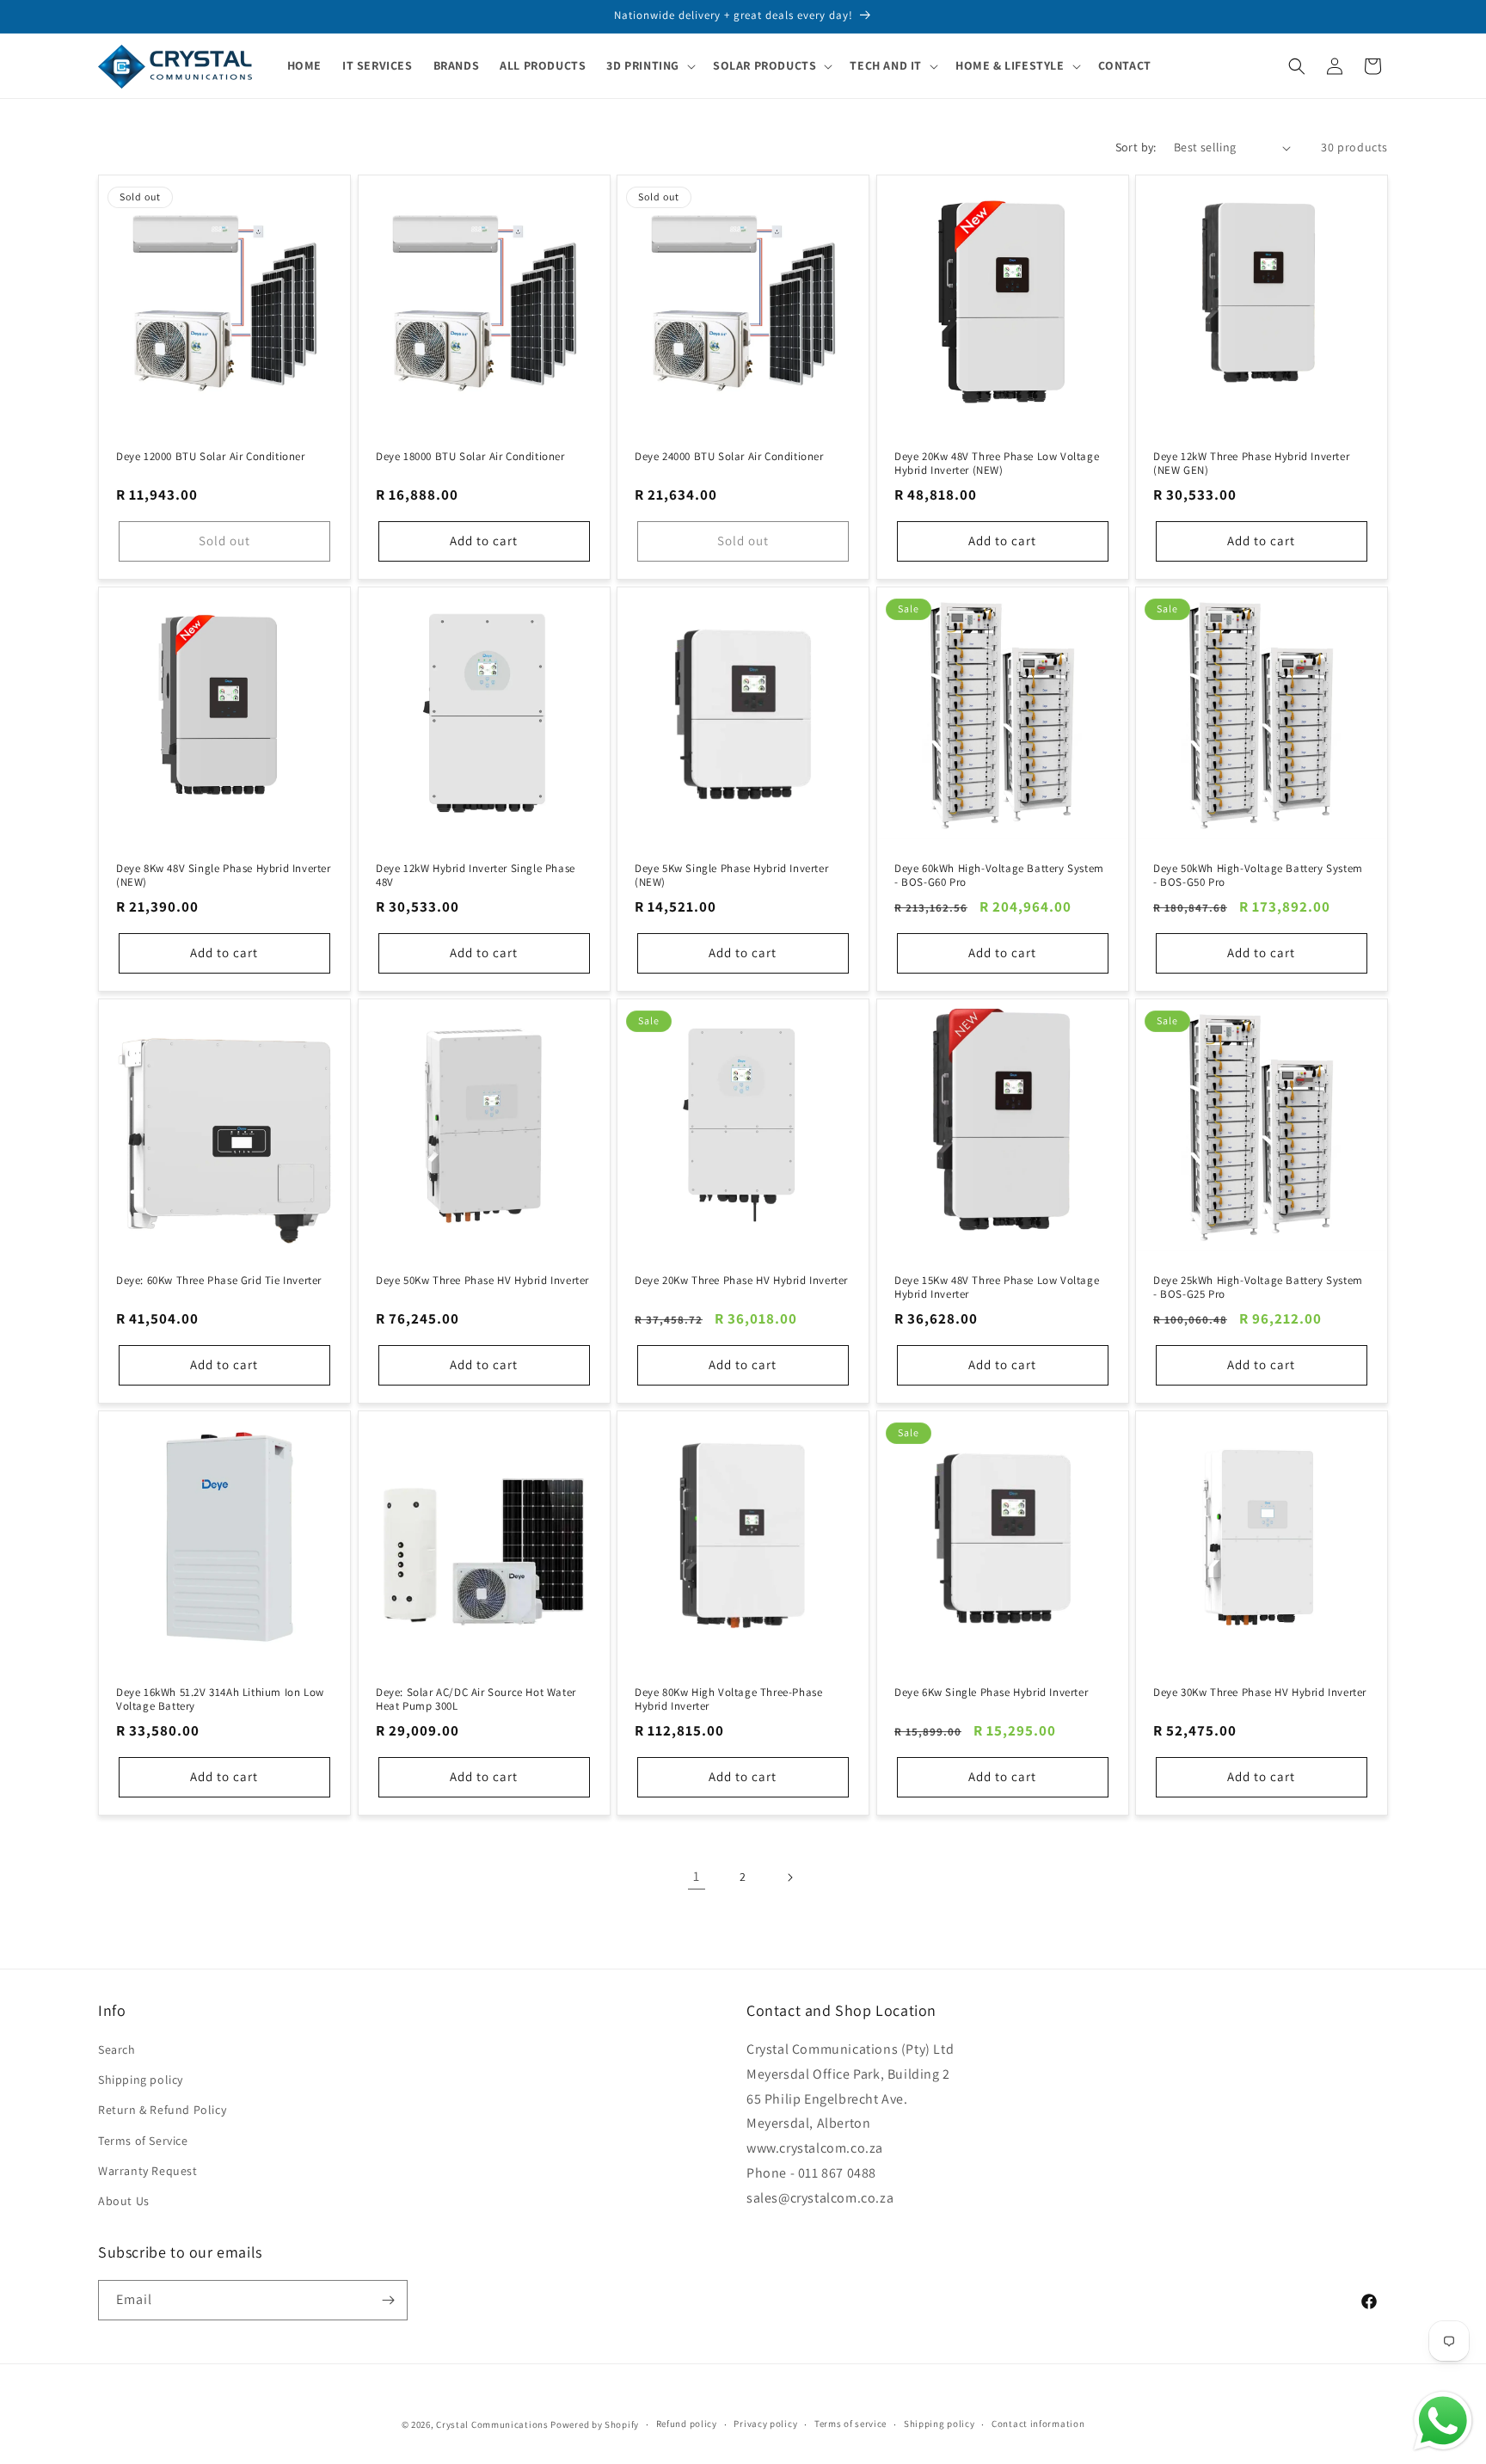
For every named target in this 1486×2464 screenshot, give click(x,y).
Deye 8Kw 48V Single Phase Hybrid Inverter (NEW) (224, 875)
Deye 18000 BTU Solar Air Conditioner (470, 457)
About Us (124, 2201)
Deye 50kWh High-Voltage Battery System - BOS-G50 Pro (1258, 875)
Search (117, 2049)
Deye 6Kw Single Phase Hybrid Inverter (991, 1692)
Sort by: (1136, 147)
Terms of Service (143, 2141)
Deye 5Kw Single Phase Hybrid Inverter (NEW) (731, 875)
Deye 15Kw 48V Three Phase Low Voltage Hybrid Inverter (997, 1287)
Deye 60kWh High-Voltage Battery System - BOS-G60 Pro (999, 875)
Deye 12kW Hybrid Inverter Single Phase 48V (476, 875)
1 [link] (697, 1876)
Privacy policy (765, 2424)
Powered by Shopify (595, 2424)
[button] (649, 65)
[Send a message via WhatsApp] (1443, 2421)
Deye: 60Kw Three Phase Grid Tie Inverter (219, 1280)
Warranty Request (148, 2171)
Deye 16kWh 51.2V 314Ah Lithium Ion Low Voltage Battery (220, 1699)
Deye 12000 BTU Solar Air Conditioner (211, 457)
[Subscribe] (388, 2300)
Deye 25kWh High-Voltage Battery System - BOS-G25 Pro (1258, 1287)
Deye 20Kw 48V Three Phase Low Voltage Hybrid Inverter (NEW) (997, 464)
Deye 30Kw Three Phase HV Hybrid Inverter (1260, 1692)
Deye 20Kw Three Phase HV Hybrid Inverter (741, 1280)
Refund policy (687, 2424)
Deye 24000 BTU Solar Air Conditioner (729, 457)
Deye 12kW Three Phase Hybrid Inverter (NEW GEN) (1251, 464)
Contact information (1038, 2424)
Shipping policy (141, 2080)
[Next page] (789, 1877)
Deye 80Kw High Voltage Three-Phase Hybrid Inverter (728, 1699)
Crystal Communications (492, 2424)
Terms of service (850, 2424)
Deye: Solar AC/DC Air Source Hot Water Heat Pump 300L (476, 1699)
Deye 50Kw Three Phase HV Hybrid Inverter (482, 1280)
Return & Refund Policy (162, 2110)
